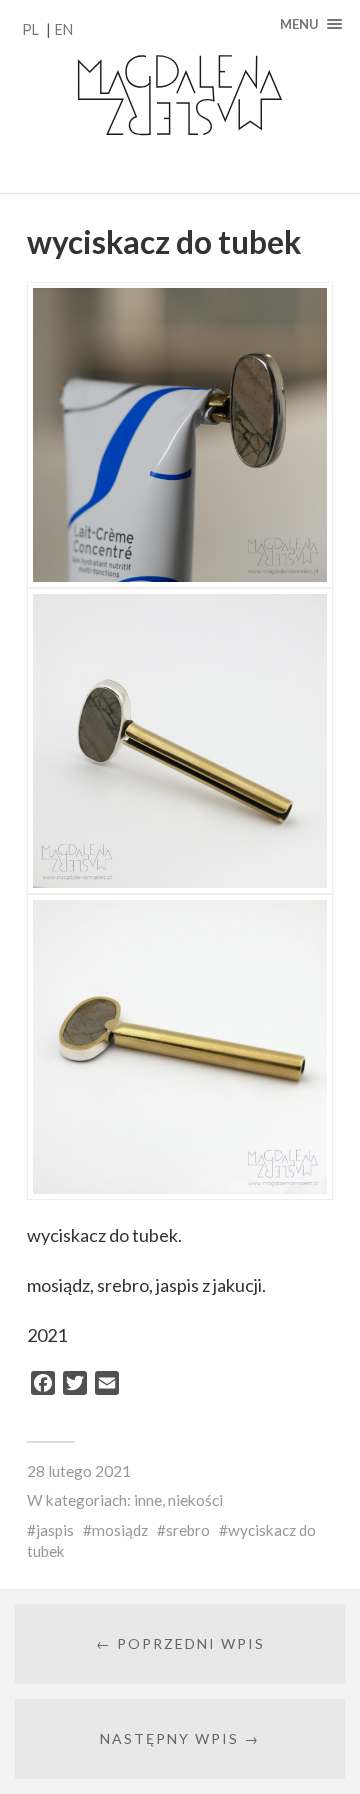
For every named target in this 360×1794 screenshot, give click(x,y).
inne (148, 1500)
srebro (188, 1530)
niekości (195, 1500)
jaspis (55, 1530)
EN (64, 29)
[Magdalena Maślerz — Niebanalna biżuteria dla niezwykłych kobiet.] (180, 96)
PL (30, 29)
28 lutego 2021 (79, 1471)
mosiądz (120, 1530)
